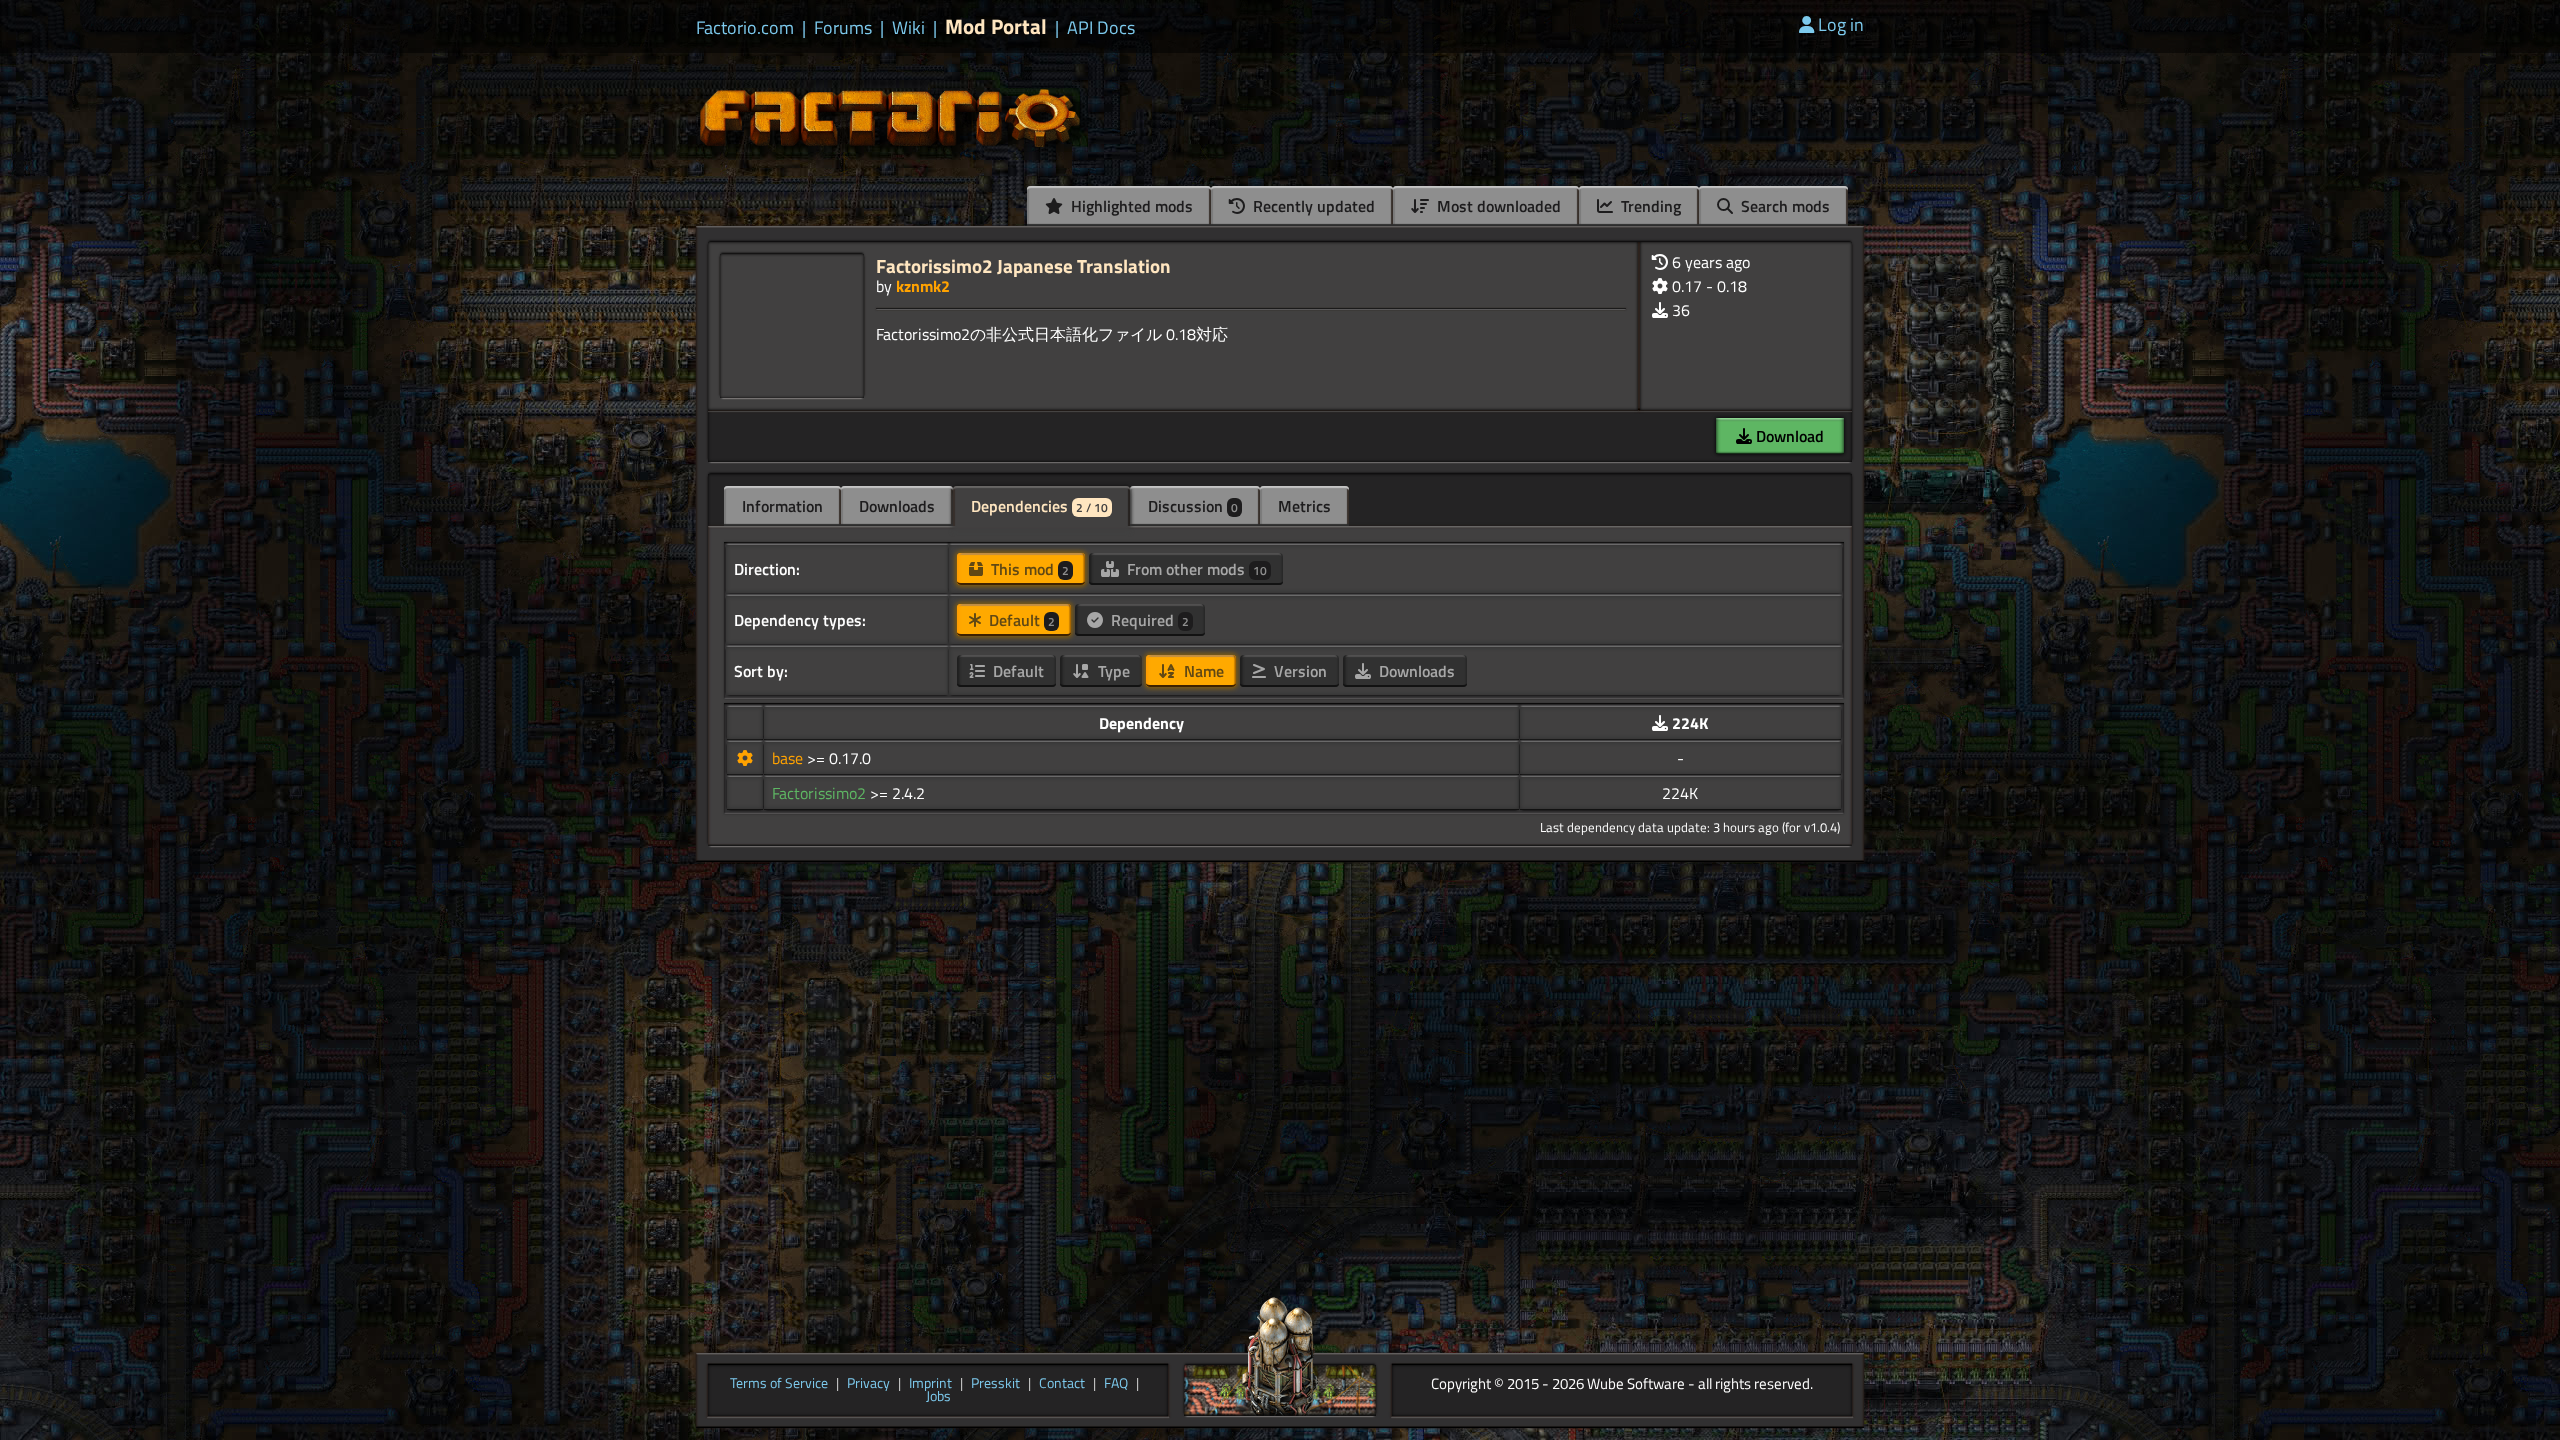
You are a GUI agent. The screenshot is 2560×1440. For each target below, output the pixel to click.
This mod (1028, 569)
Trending (1649, 206)
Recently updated (1312, 206)
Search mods (1783, 206)
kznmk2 (923, 286)
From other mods (1195, 569)
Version (1298, 671)
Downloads (897, 506)
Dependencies (1039, 506)
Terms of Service (779, 1384)
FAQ (1116, 1384)
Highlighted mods (1130, 206)
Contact (1062, 1384)
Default (1020, 620)
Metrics (1304, 506)
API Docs (1101, 28)
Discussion (1193, 506)
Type (1112, 671)
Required (1148, 620)
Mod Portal (996, 26)
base (789, 758)
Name (1202, 671)
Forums (843, 28)
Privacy (868, 1384)
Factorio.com (745, 28)
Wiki (908, 28)
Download (1788, 436)
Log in (1841, 24)
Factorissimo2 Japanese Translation (1023, 265)
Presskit (995, 1384)
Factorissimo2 (821, 793)
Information (782, 506)
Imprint (930, 1384)
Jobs (938, 1397)
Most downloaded (1497, 206)
